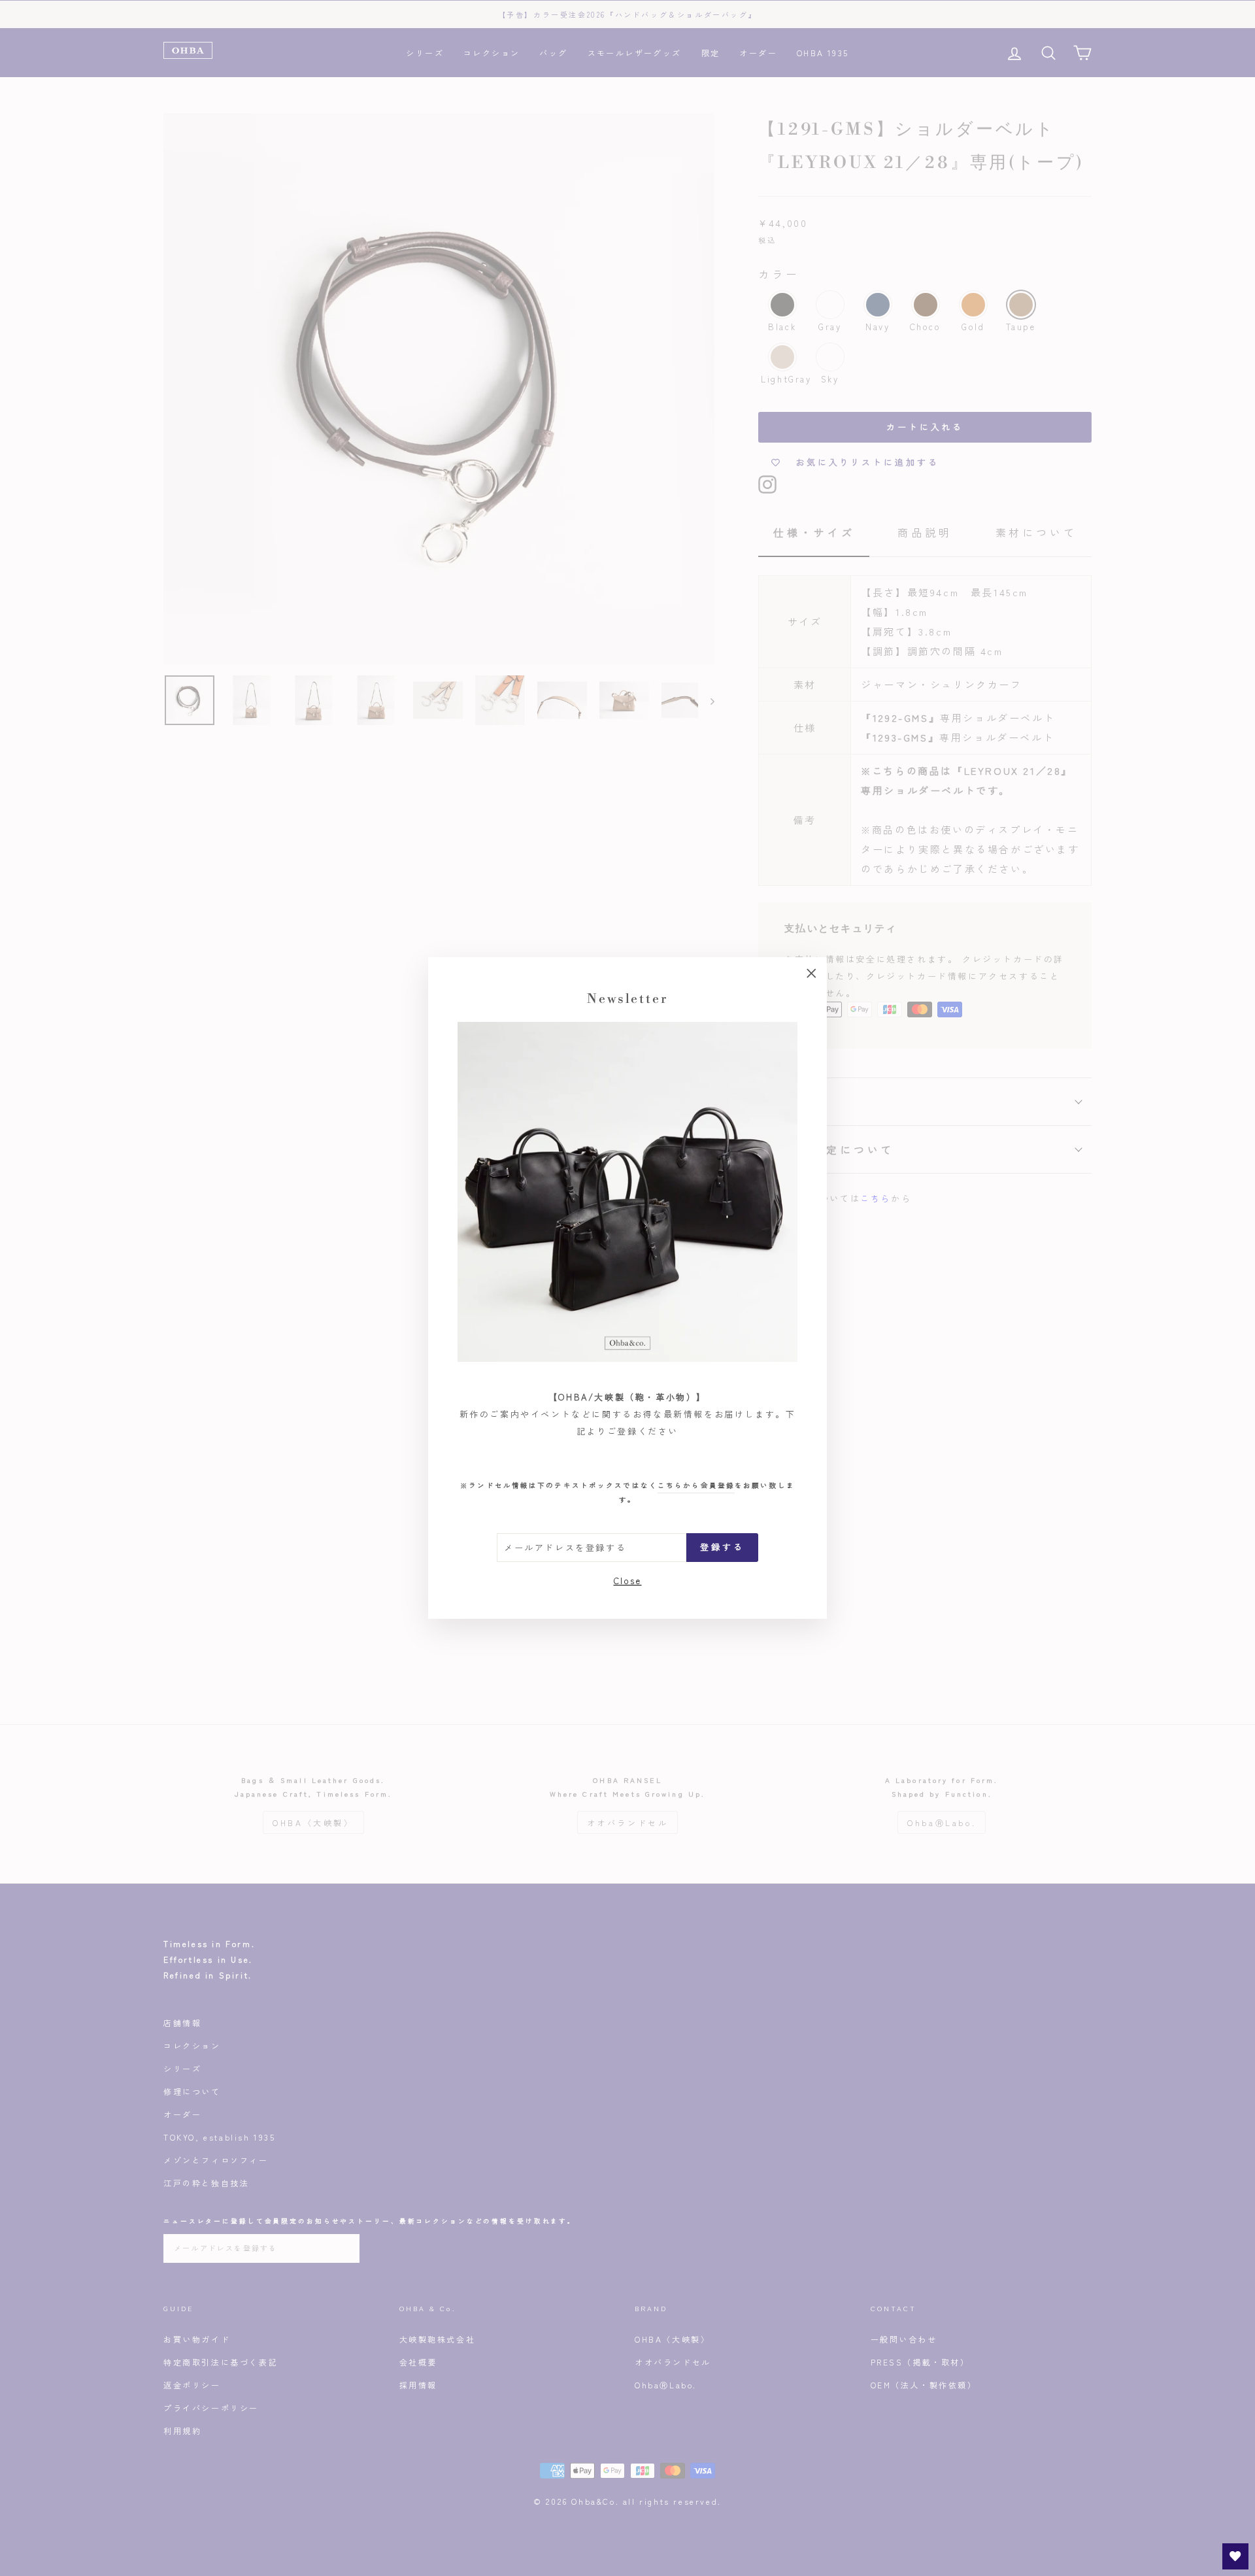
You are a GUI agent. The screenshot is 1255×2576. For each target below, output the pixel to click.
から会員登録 (696, 1485)
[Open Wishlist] (1235, 2556)
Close (628, 1580)
